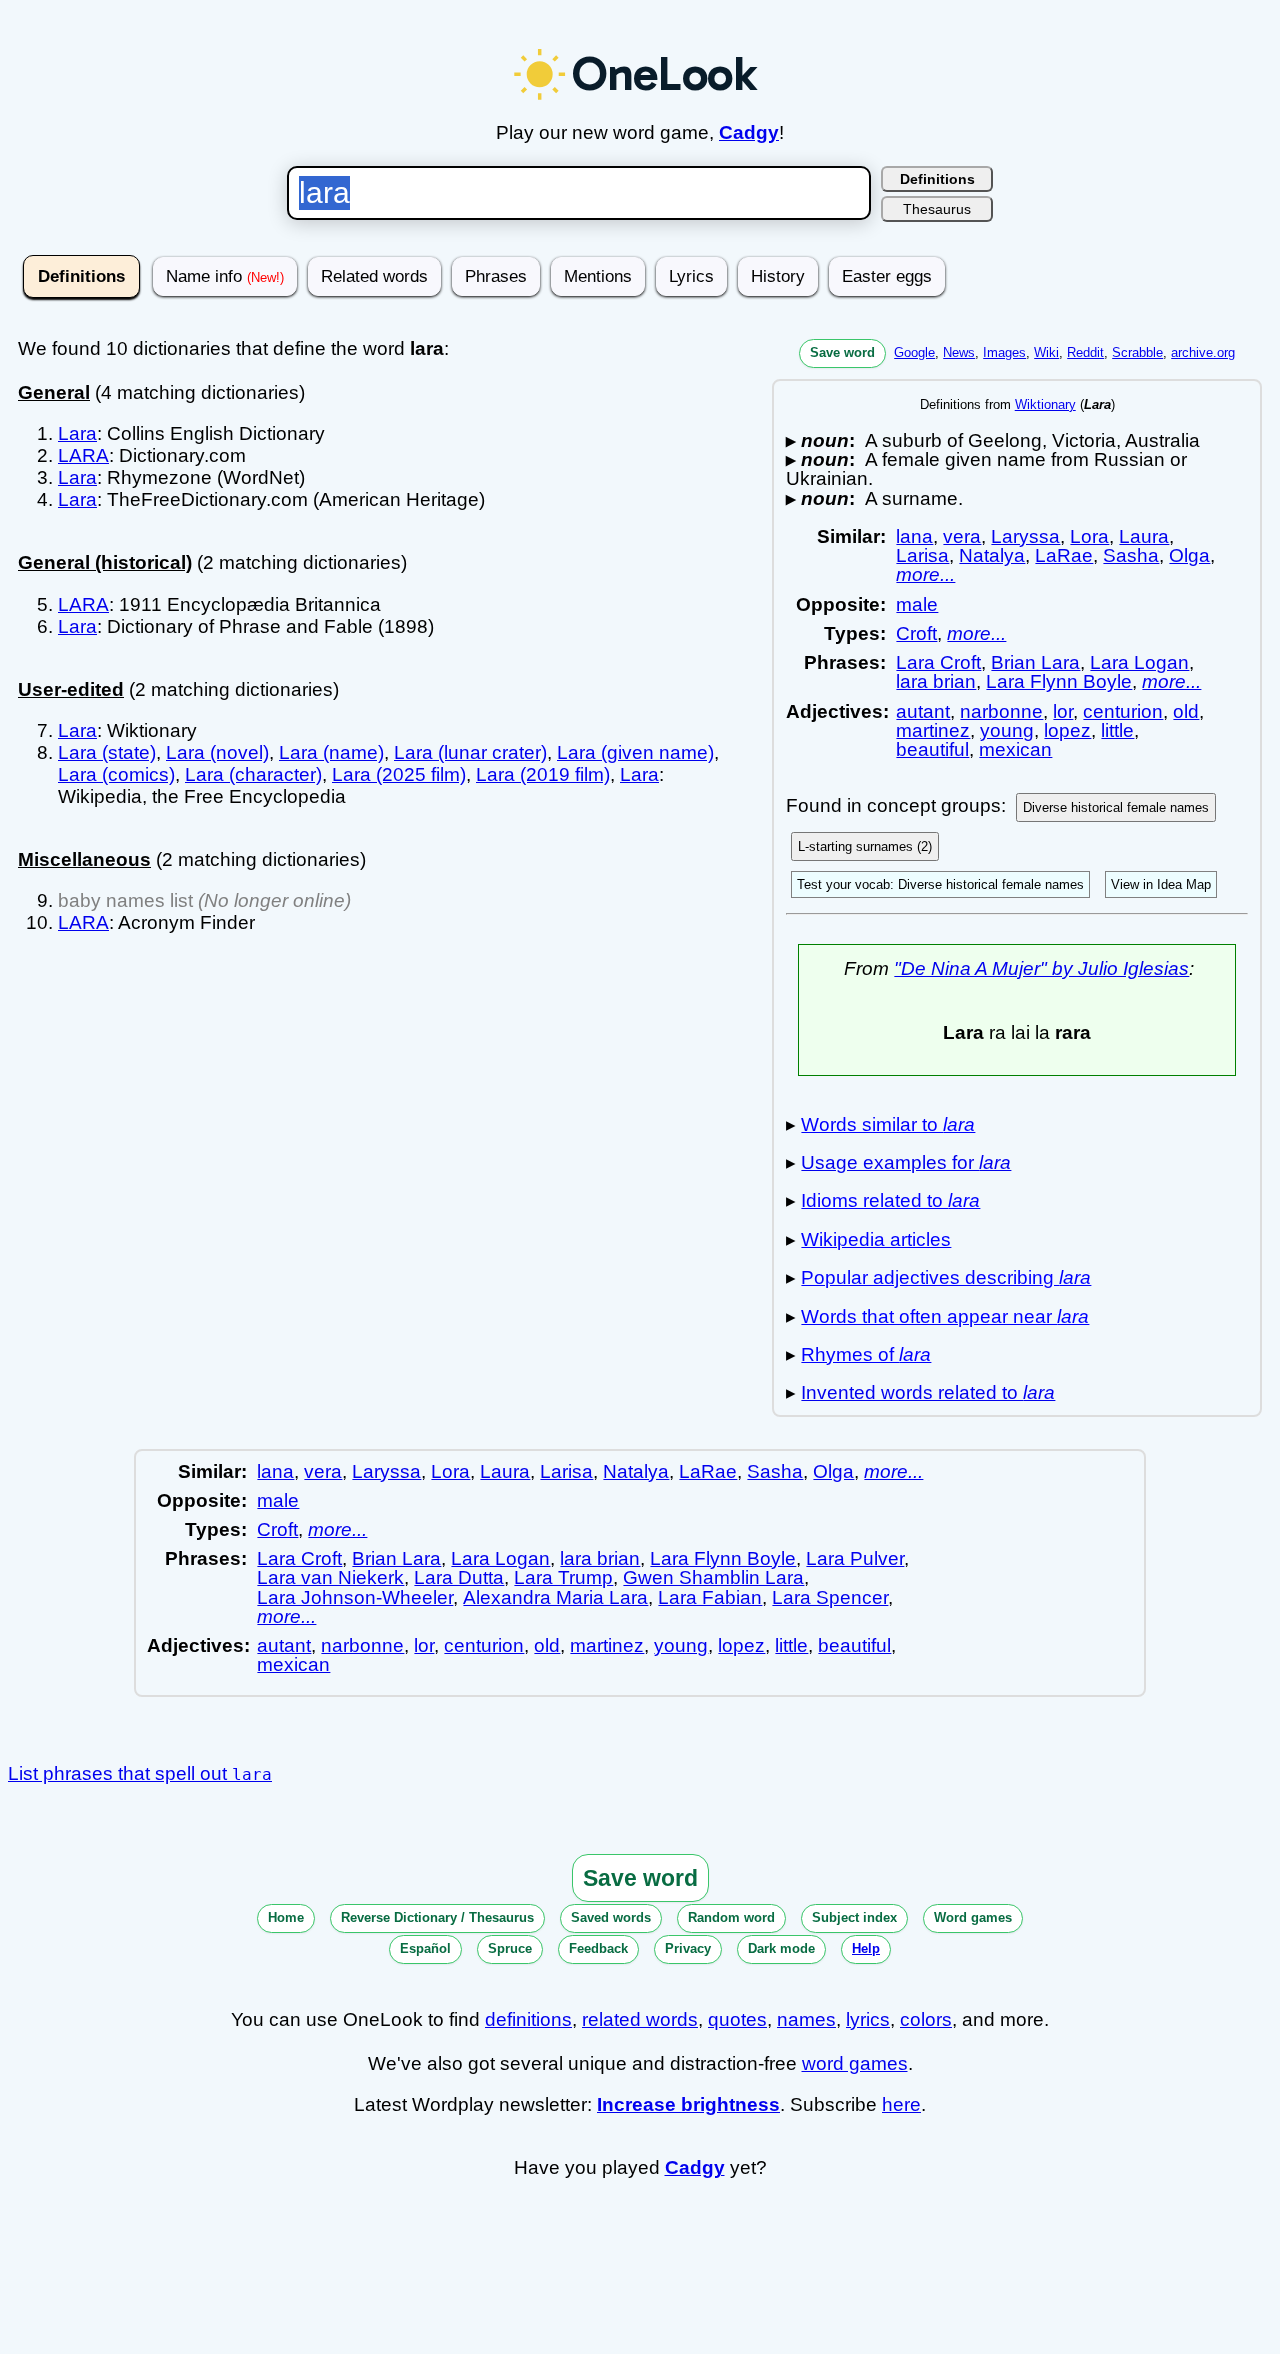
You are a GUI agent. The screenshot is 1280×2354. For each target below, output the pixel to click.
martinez (933, 730)
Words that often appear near (945, 1316)
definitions (528, 2019)
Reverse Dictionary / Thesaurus (437, 1917)
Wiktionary (1045, 404)
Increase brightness (688, 2104)
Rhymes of (866, 1354)
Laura (1144, 536)
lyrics (868, 2019)
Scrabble (1137, 352)
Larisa (922, 555)
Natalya (992, 555)
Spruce (510, 1948)
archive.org (1203, 352)
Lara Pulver (855, 1558)
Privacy (688, 1948)
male (917, 604)
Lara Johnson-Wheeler (355, 1597)
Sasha (1131, 555)
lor (1063, 711)
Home (286, 1917)
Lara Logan (1139, 662)
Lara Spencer (830, 1597)
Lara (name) (331, 752)
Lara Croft (938, 662)
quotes (737, 2019)
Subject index (854, 1917)
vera (962, 536)
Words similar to (888, 1124)
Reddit (1085, 352)
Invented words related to (928, 1392)
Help (866, 1948)
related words (640, 2019)
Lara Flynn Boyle (1059, 681)
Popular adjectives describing (946, 1277)
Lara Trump (563, 1577)
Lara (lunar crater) (470, 752)
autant (923, 711)
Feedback (598, 1948)
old (1186, 711)
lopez (1067, 730)
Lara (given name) (635, 752)
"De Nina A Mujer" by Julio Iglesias (1041, 968)
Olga (1189, 555)
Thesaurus (937, 209)
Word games (973, 1917)
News (959, 352)
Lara (77, 433)
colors (926, 2019)
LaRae (1064, 555)
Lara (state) (107, 752)
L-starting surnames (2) (865, 846)
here (901, 2104)
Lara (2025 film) (399, 774)
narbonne (1001, 711)
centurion (1123, 711)
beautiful (932, 749)
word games (855, 2063)
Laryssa (1025, 536)
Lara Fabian (710, 1597)
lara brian (936, 681)
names (806, 2019)
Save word (842, 352)
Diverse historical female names (1116, 807)
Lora (1089, 536)
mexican (1015, 749)
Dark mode (781, 1948)
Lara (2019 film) (543, 774)
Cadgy (749, 132)
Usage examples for (906, 1162)
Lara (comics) (116, 774)
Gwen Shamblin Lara (713, 1577)
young (1007, 730)
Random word (731, 1917)
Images (1004, 352)
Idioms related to (890, 1200)
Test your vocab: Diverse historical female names (940, 884)
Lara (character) (253, 774)
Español (425, 1948)
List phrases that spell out (140, 1773)
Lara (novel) (217, 752)
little (1117, 730)
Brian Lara (1035, 662)
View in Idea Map (1161, 884)
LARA (83, 455)
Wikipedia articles (876, 1239)
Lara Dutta (459, 1577)
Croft (916, 633)
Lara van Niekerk (330, 1577)
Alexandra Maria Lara (555, 1597)
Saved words (611, 1917)
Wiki (1046, 352)
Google (914, 352)
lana (914, 536)
